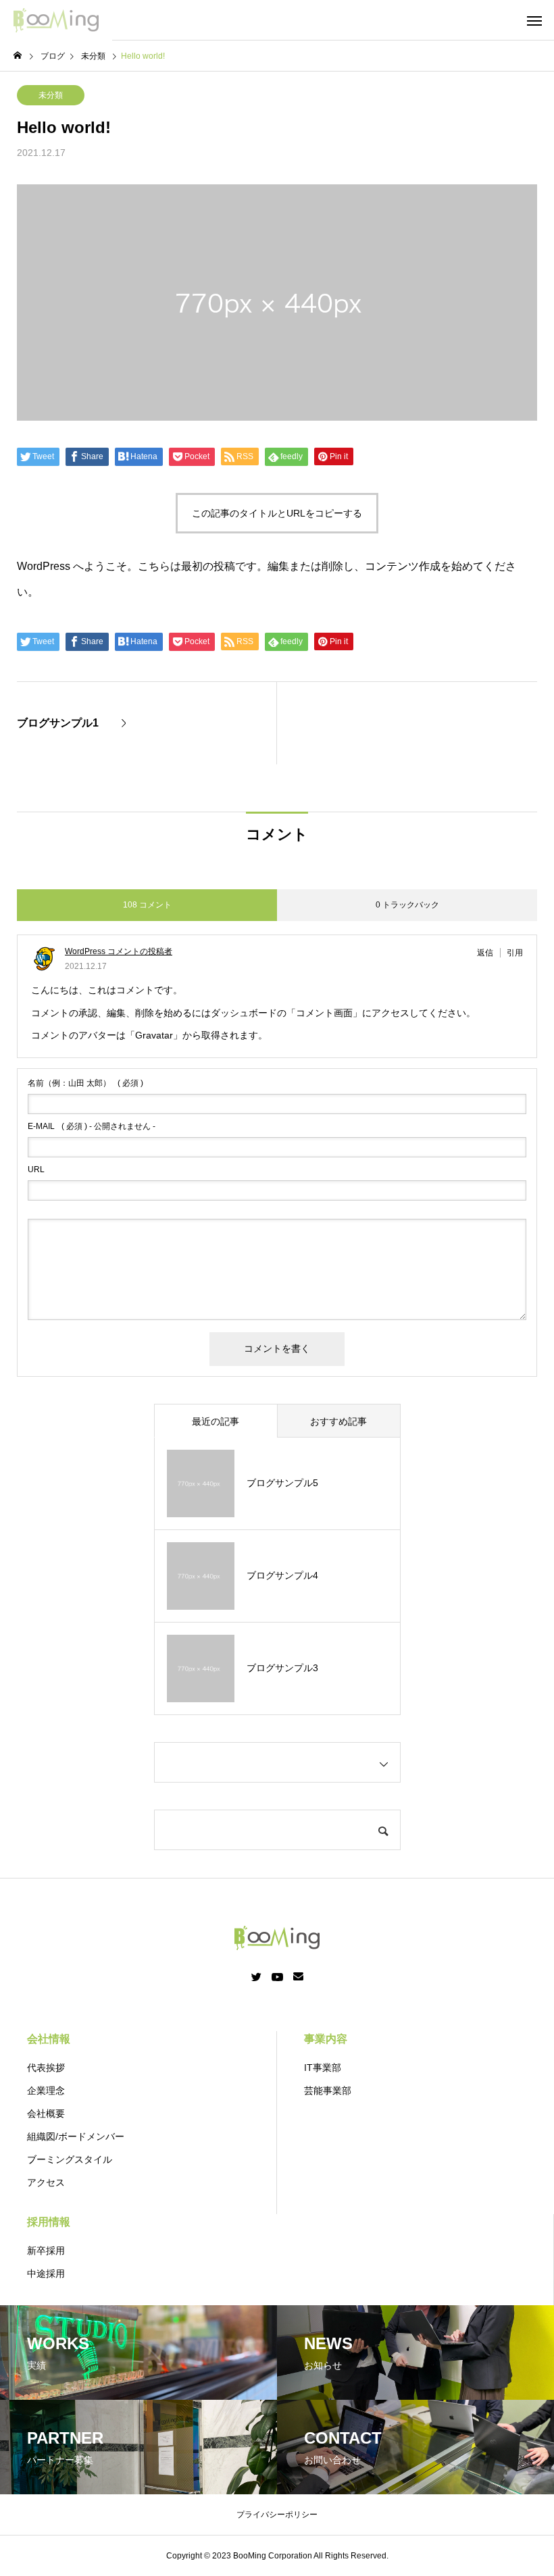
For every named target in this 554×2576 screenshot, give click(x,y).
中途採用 (46, 2273)
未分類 (51, 95)
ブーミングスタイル (70, 2159)
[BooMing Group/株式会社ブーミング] (56, 20)
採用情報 (49, 2222)
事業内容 (326, 2039)
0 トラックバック (407, 905)
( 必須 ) (85, 1083)
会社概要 (46, 2113)
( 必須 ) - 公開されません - (92, 1126)
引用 (515, 953)
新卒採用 (46, 2251)
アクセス (46, 2182)
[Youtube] (278, 1977)
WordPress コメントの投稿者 (119, 951)
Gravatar (154, 1035)
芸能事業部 (328, 2091)
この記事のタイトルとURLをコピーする (277, 513)
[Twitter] (257, 1977)
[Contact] (298, 1977)
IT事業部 (323, 2068)
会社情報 (49, 2039)
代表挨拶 (46, 2068)
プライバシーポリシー (277, 2515)
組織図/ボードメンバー (76, 2136)
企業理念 (46, 2091)
